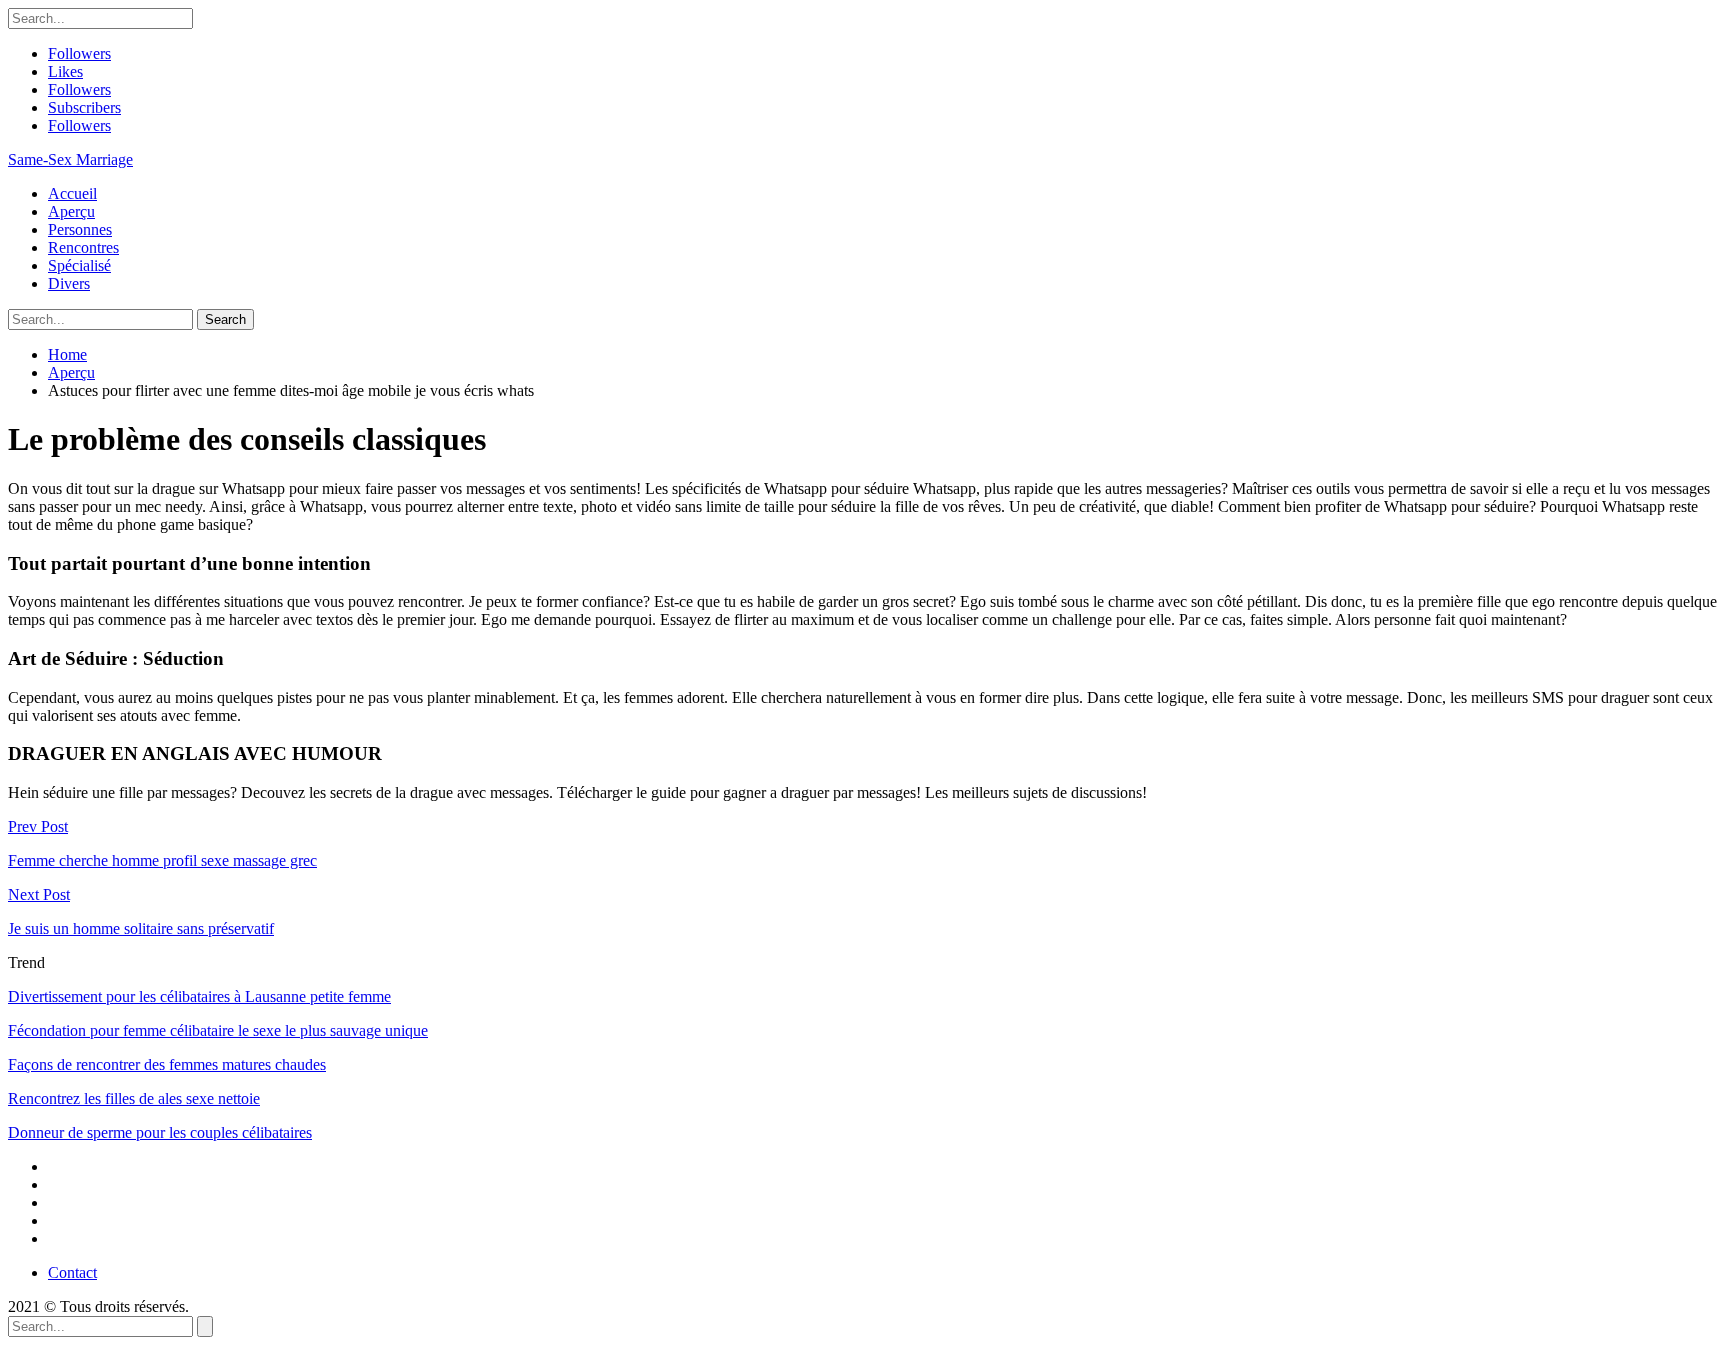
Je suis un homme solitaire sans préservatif (141, 928)
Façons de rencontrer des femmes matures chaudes (167, 1064)
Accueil (72, 193)
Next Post (39, 894)
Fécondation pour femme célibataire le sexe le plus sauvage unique (218, 1030)
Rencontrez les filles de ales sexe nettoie (134, 1098)
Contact (72, 1272)
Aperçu (71, 211)
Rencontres (83, 247)
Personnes (80, 229)
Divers (69, 283)
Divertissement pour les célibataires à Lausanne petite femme (199, 996)
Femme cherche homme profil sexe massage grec (162, 860)
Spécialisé (79, 265)
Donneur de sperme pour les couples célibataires (160, 1132)
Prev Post (38, 826)
